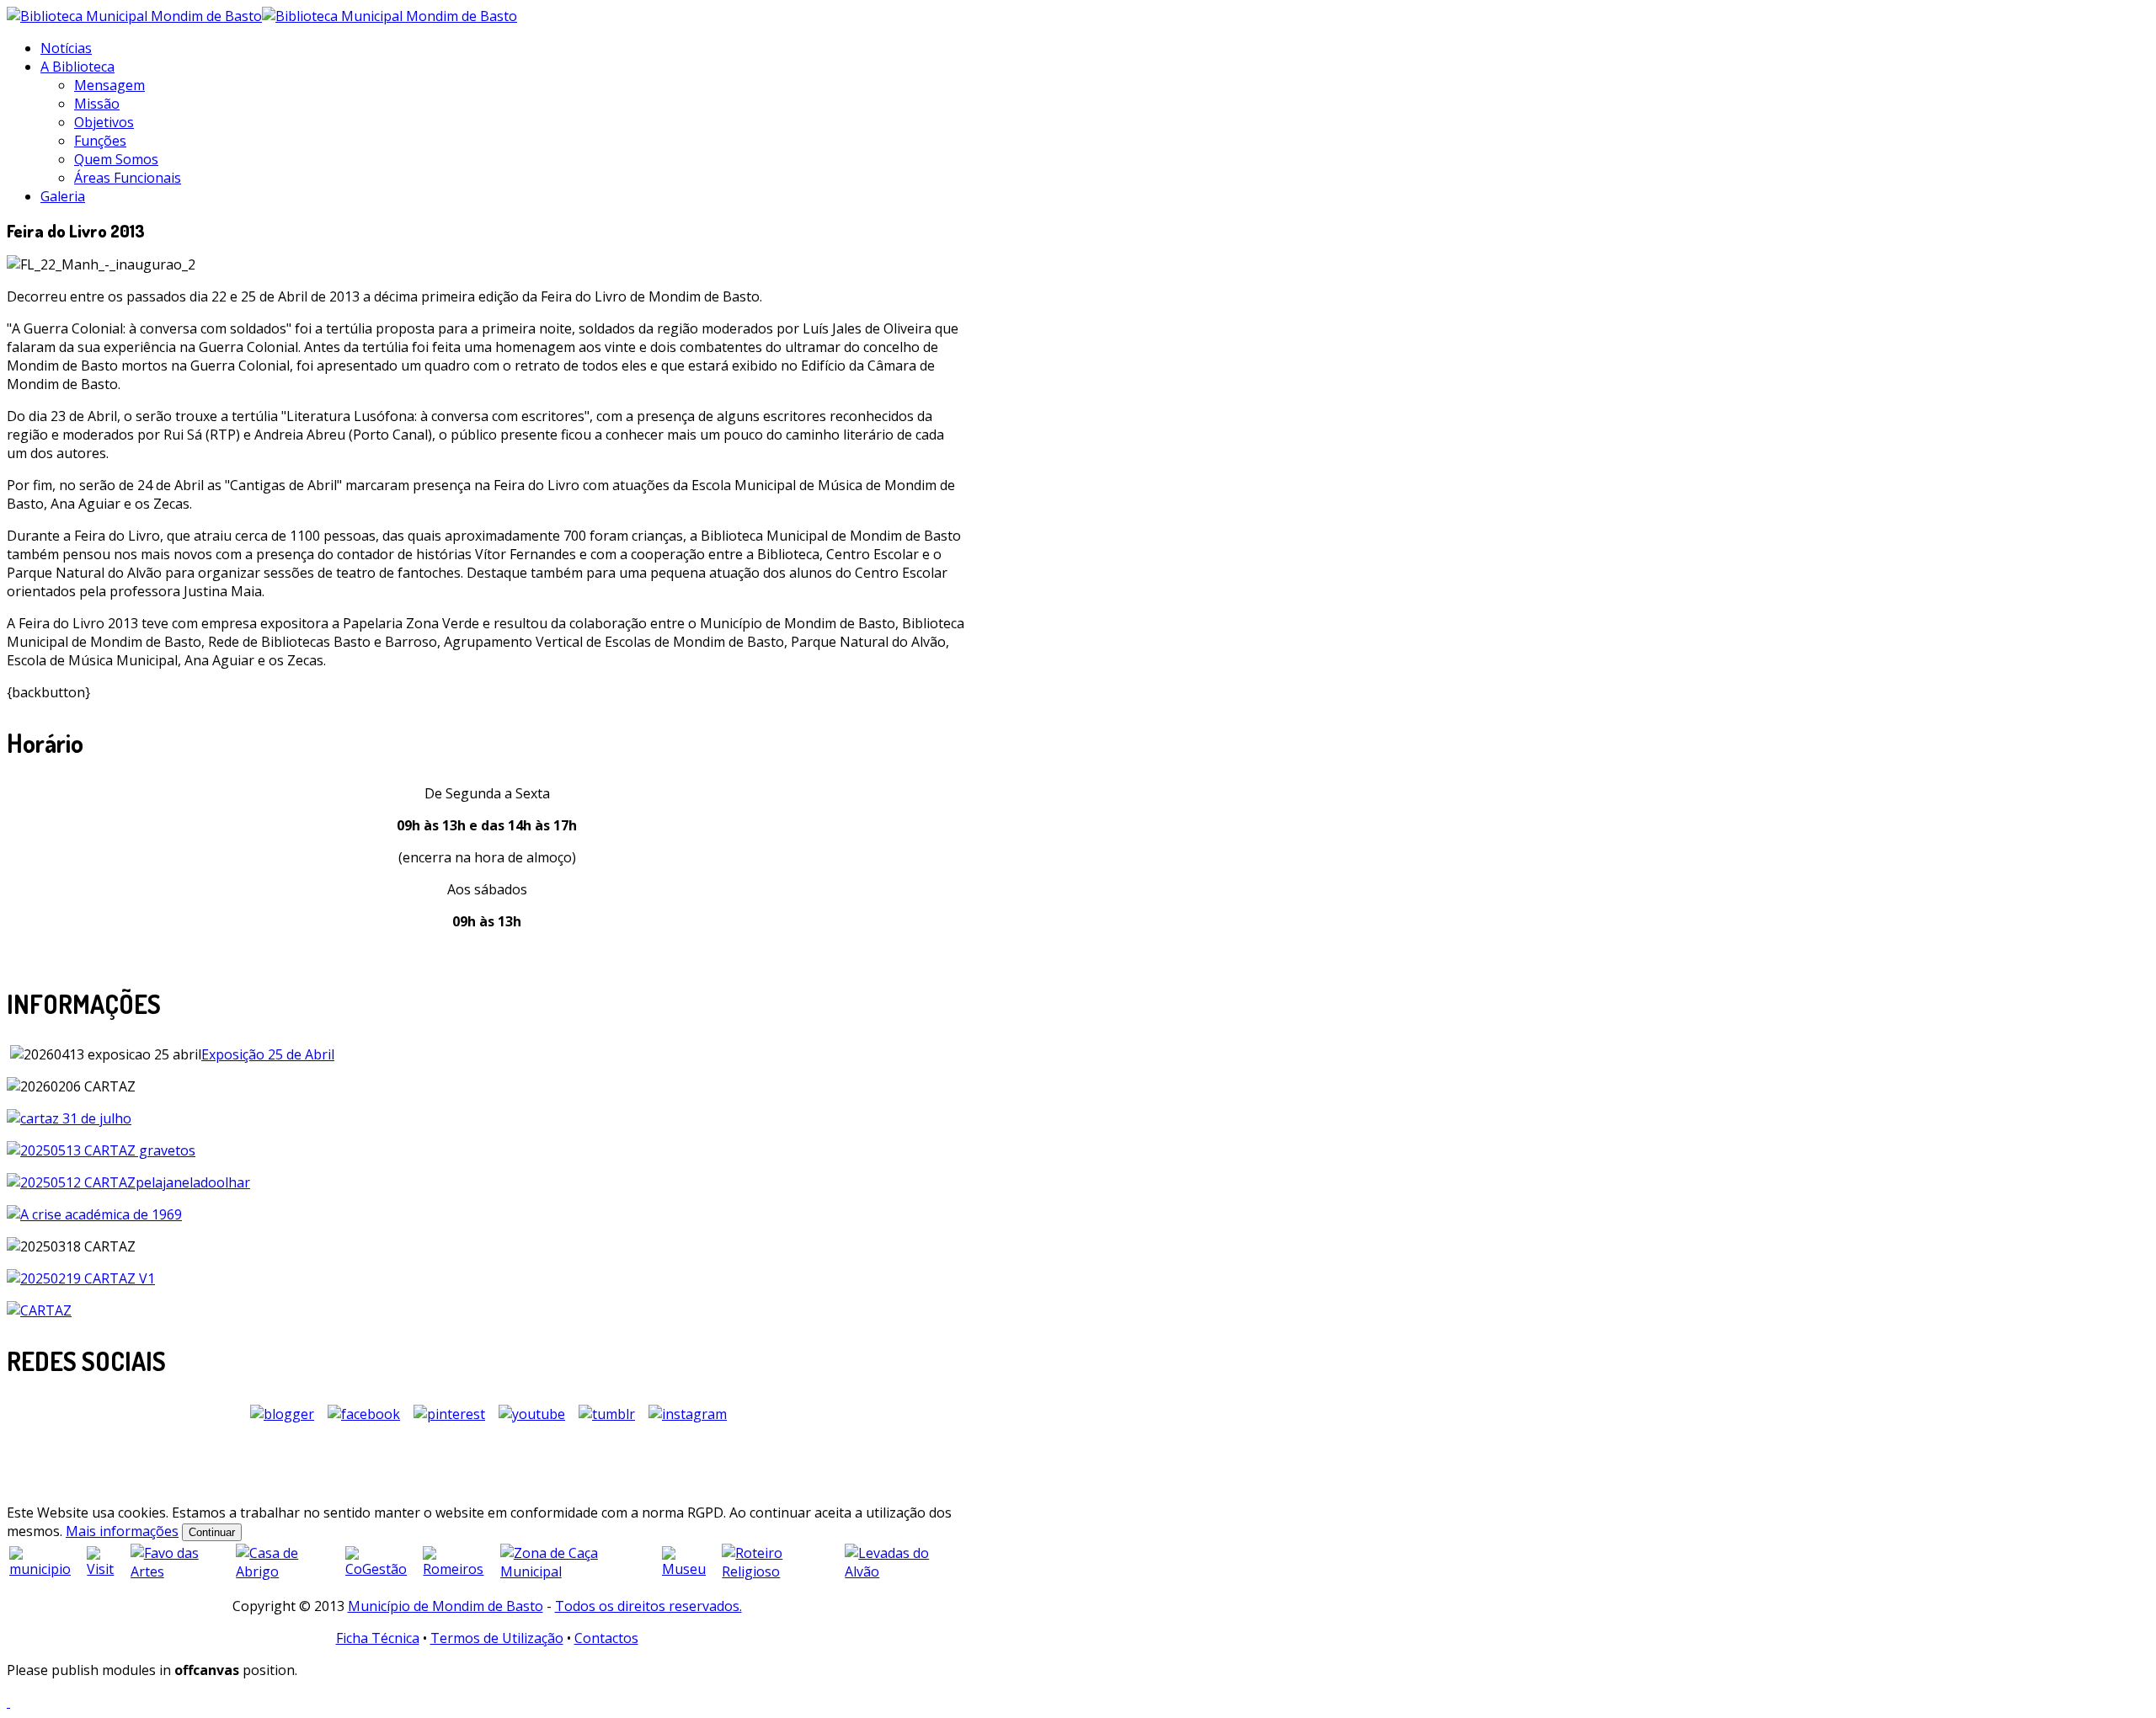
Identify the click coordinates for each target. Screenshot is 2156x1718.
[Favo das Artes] (182, 1571)
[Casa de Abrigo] (289, 1571)
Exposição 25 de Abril (268, 1054)
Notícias (66, 48)
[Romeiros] (459, 1569)
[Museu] (690, 1569)
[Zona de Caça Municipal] (579, 1571)
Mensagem (109, 85)
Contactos (606, 1638)
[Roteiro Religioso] (782, 1571)
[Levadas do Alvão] (905, 1571)
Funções (100, 141)
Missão (97, 104)
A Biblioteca (77, 67)
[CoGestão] (382, 1569)
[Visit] (107, 1569)
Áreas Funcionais (128, 178)
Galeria (63, 196)
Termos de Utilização (497, 1638)
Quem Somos (116, 159)
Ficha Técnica (378, 1638)
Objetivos (104, 122)
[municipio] (46, 1569)
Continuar (212, 1532)
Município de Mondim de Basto (446, 1606)
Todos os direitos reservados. (648, 1606)
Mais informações (122, 1531)
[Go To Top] (8, 1702)
